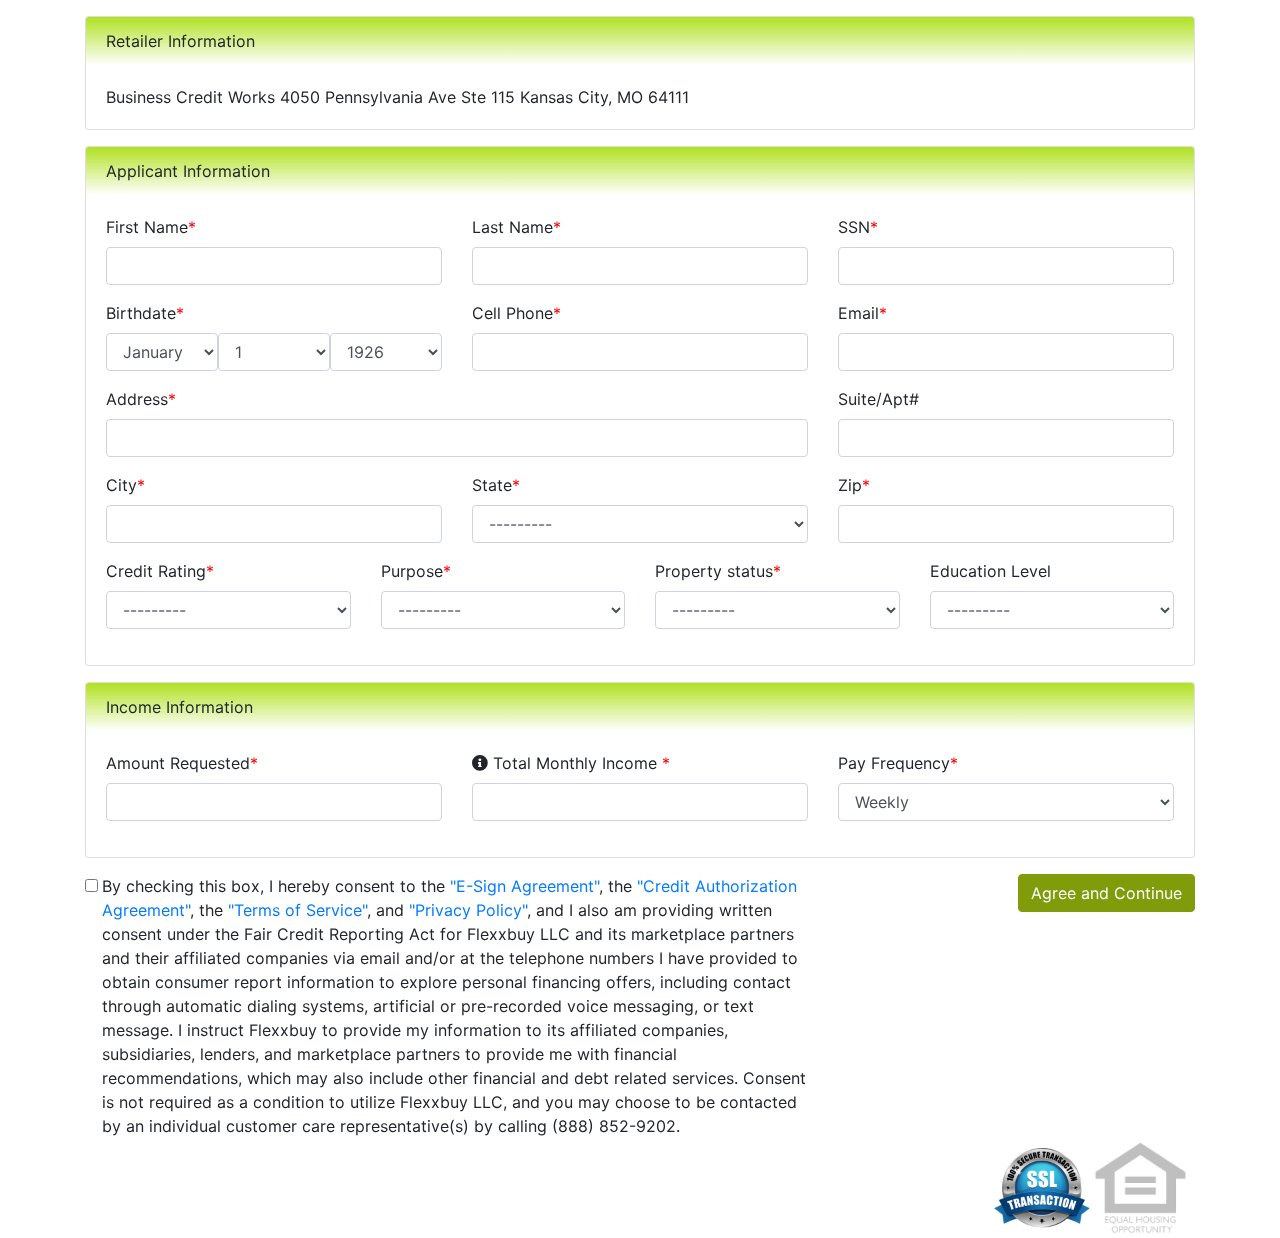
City (125, 485)
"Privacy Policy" (468, 910)
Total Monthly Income (578, 762)
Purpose (416, 571)
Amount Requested (182, 763)
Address (141, 399)
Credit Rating (160, 571)
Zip (854, 485)
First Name (151, 227)
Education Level (990, 571)
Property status (718, 571)
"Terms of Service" (297, 910)
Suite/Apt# (878, 399)
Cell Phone (516, 313)
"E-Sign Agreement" (524, 886)
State (496, 485)
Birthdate (145, 313)
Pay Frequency (898, 763)
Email (862, 313)
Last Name (516, 227)
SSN (858, 227)
